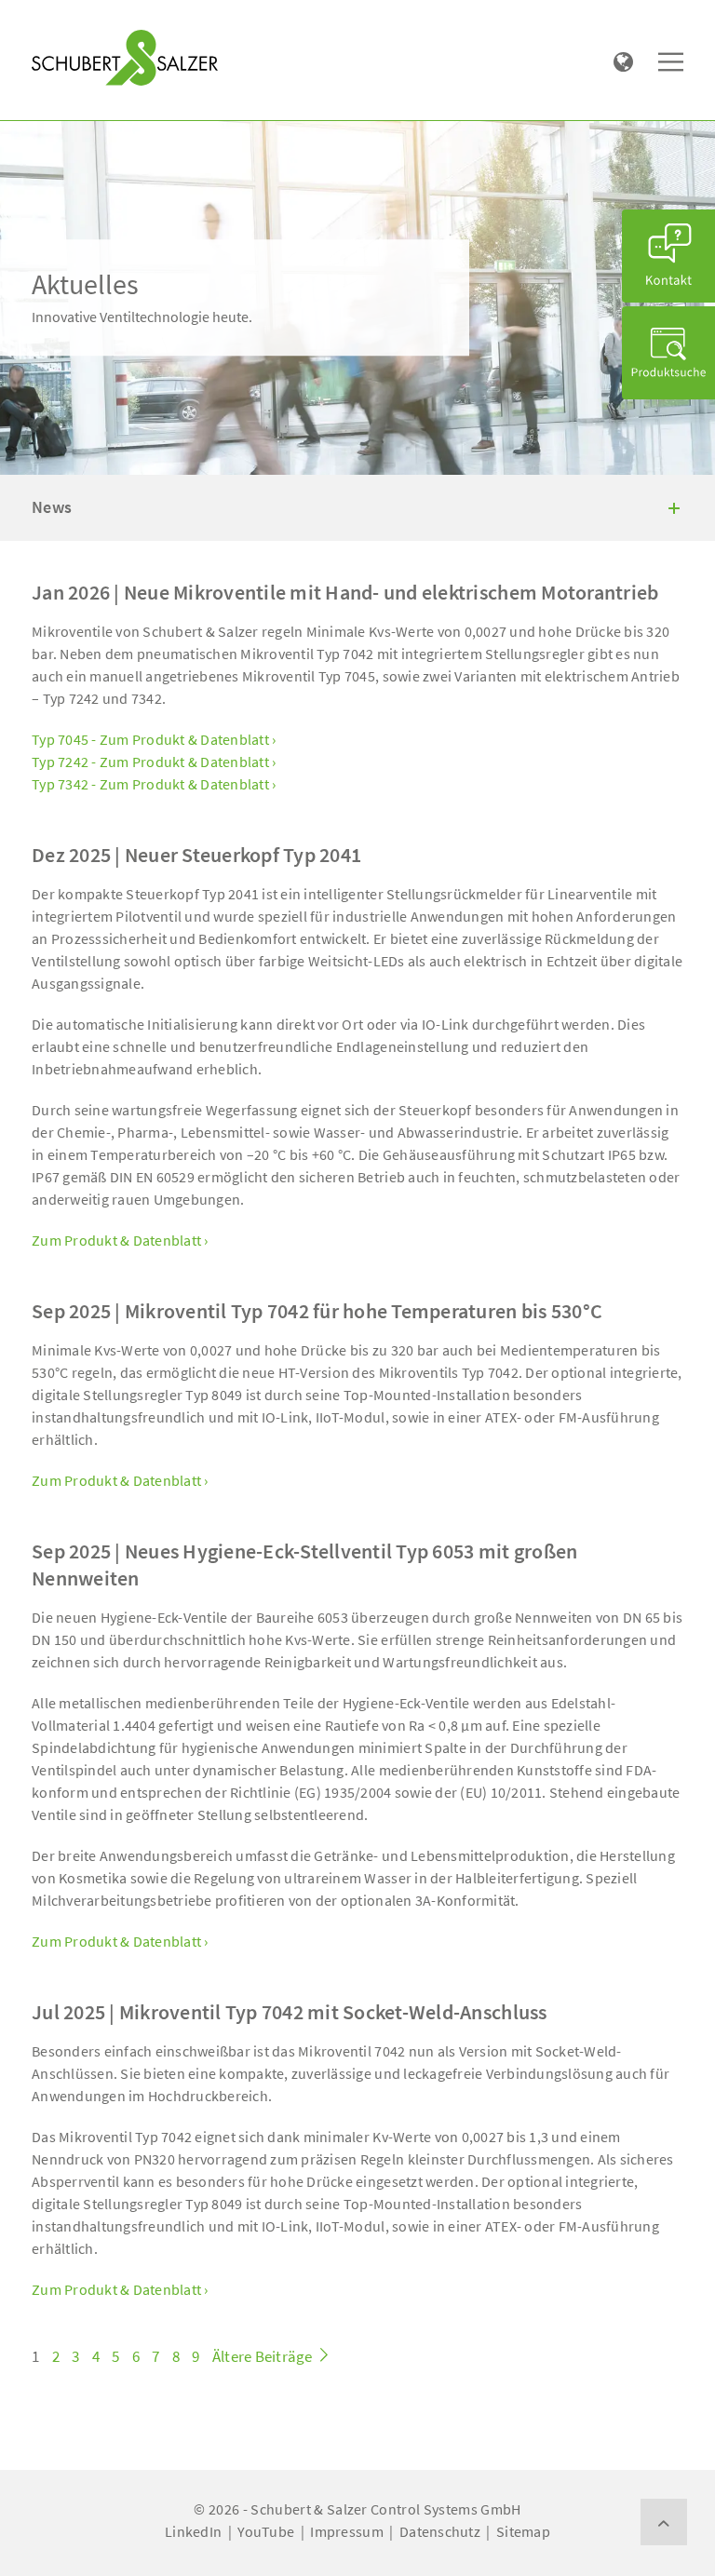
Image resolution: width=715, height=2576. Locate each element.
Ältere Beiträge (264, 2356)
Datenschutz (440, 2531)
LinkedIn (193, 2531)
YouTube (266, 2531)
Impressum (346, 2531)
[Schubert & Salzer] (125, 58)
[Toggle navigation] (59, 20)
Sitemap (523, 2531)
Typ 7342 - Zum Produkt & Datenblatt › (154, 784)
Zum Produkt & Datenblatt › (120, 1240)
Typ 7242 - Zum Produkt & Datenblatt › (154, 762)
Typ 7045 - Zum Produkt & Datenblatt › (154, 739)
